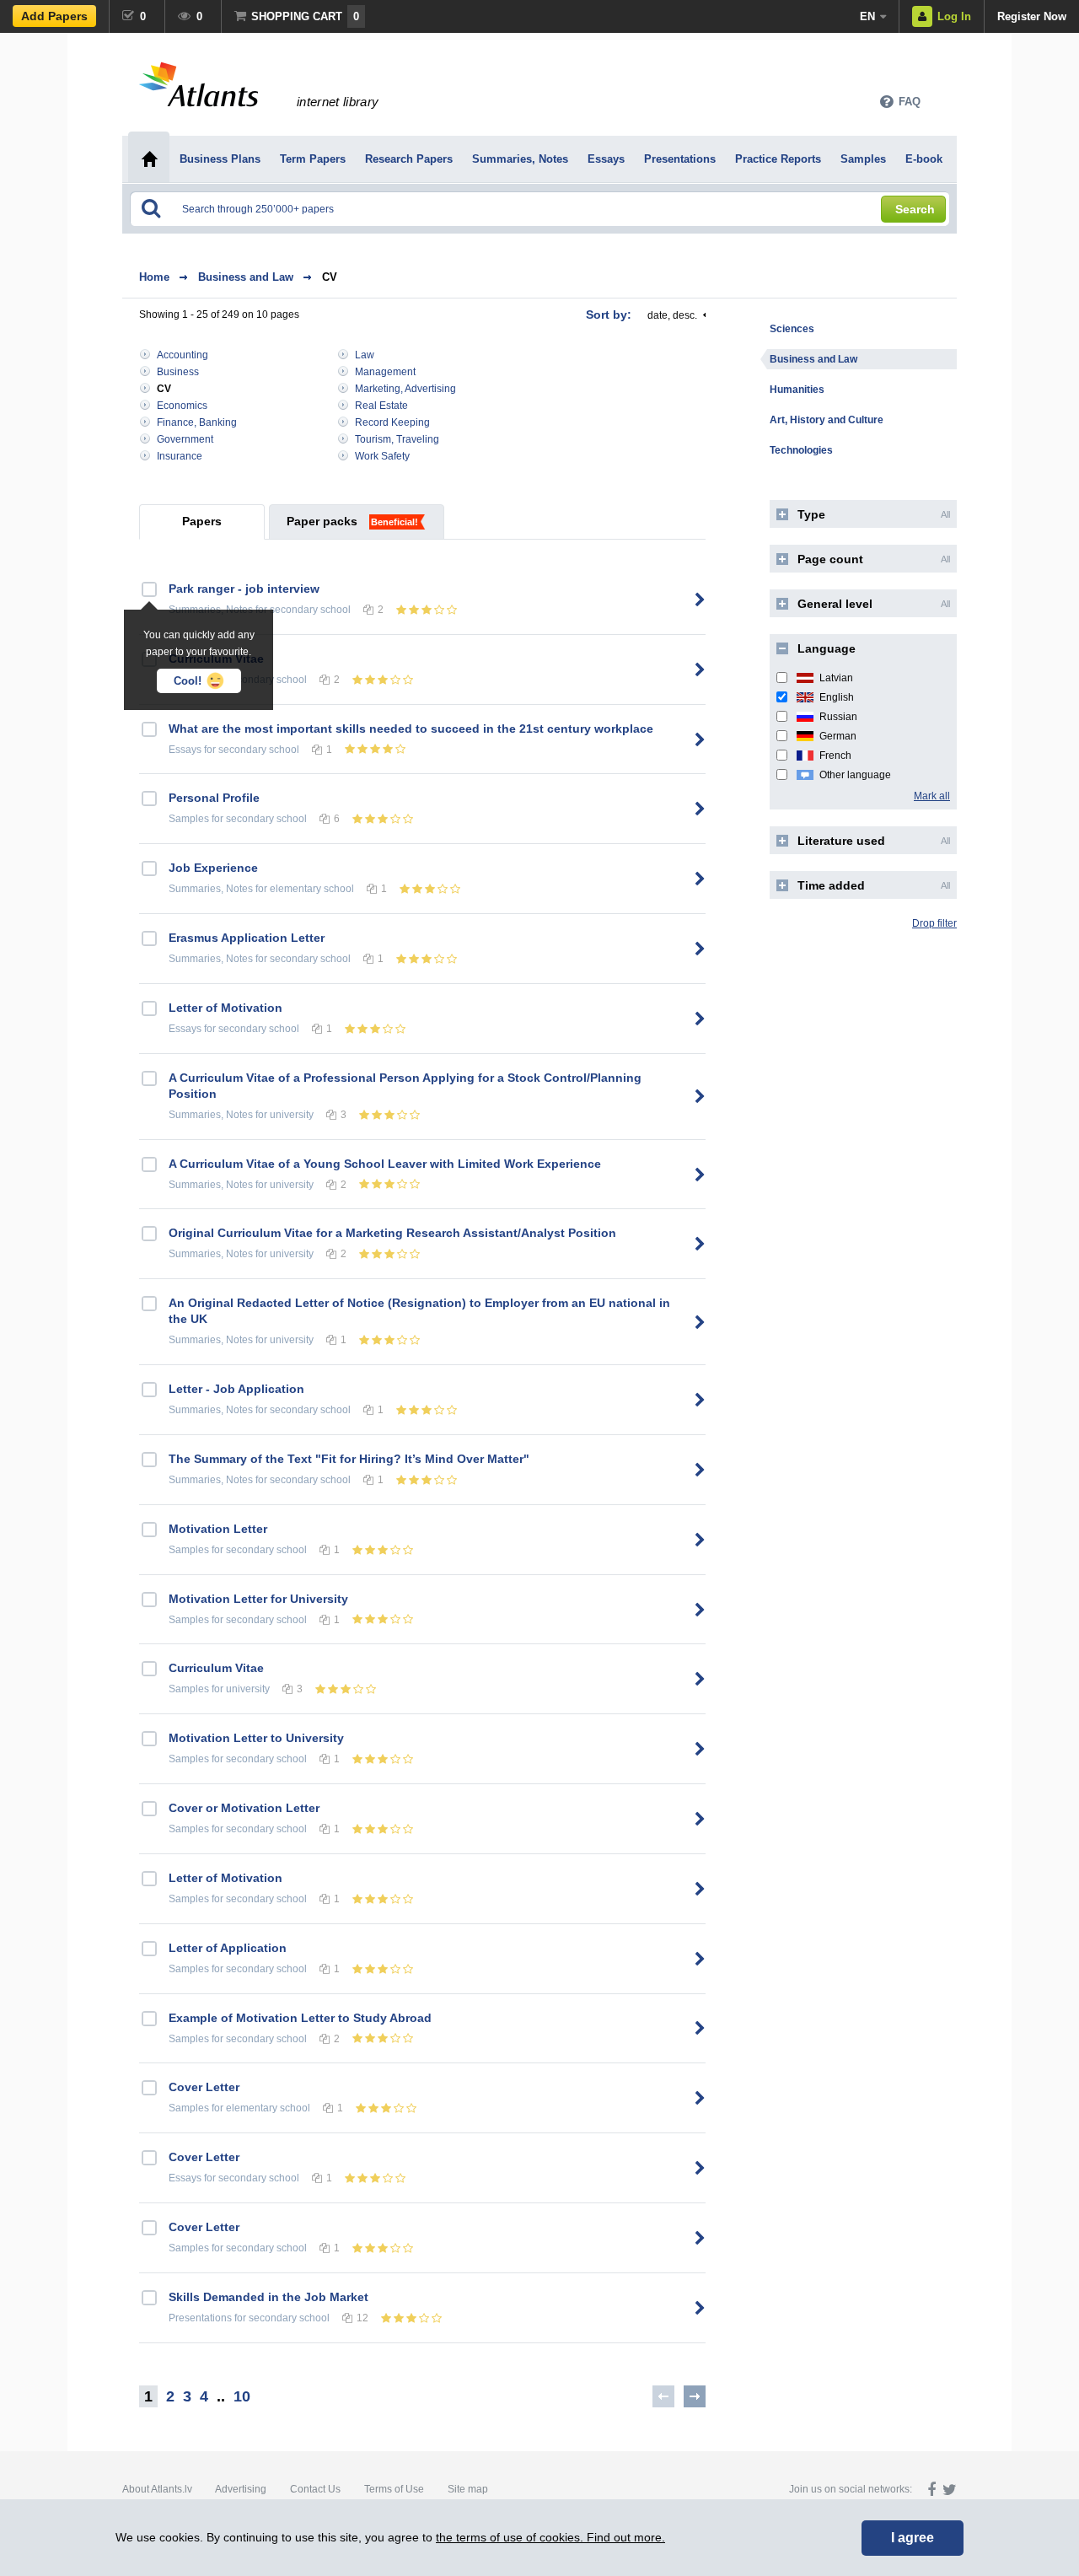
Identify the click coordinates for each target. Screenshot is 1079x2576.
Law (365, 355)
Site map (468, 2489)
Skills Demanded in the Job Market (268, 2297)
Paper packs (322, 521)
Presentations (200, 2318)
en (867, 16)
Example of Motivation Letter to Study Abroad (300, 2018)
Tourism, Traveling (397, 439)
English (837, 697)
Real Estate (381, 406)
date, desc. (672, 315)
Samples (189, 819)
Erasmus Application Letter (247, 938)
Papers (202, 521)
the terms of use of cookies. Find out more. (550, 2537)
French (835, 756)
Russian (838, 717)
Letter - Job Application (236, 1389)
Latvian (836, 678)
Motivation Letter (218, 1529)
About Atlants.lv (157, 2489)
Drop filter (934, 923)
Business (178, 372)
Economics (182, 406)
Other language (855, 775)
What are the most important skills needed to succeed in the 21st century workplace (411, 729)
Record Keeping (392, 422)
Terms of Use (394, 2489)
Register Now (1032, 16)
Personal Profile (214, 798)
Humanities (797, 390)
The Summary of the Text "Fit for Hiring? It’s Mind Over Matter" (349, 1459)
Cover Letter (204, 2087)
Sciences (792, 329)
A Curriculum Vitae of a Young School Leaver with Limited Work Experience (385, 1164)
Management (385, 372)
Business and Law (246, 277)
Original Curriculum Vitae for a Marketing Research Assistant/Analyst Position (392, 1233)
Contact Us (315, 2489)
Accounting (183, 355)
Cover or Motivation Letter (244, 1808)
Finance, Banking (197, 422)
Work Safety (382, 456)
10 (242, 2396)
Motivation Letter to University (256, 1738)
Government (185, 439)
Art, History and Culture (827, 420)
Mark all (932, 796)
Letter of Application (228, 1948)
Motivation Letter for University (258, 1599)
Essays (185, 750)
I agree (913, 2538)
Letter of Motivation (225, 1008)
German (838, 736)
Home (154, 277)
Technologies (801, 450)
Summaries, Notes (211, 889)
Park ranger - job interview (244, 589)
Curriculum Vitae (216, 1668)
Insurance (180, 456)
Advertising (241, 2489)
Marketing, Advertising (405, 389)
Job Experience (213, 868)
